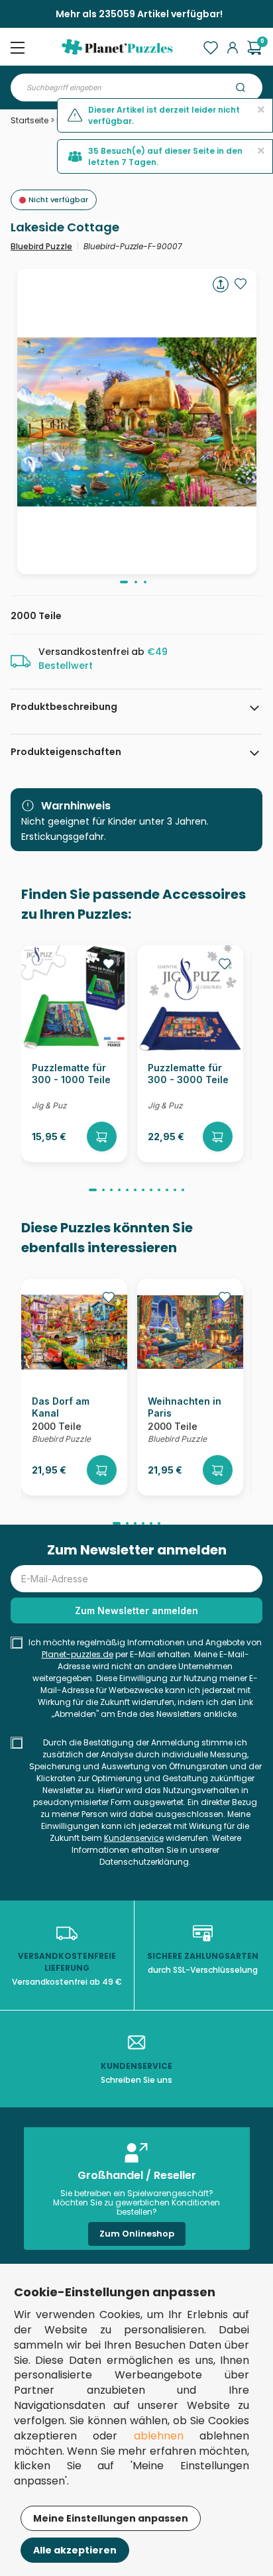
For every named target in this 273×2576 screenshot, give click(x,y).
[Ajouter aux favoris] (241, 284)
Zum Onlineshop (137, 2234)
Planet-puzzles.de (78, 1654)
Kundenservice (134, 1838)
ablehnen (159, 2436)
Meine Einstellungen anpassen (111, 2518)
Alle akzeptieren (75, 2550)
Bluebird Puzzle (41, 246)
